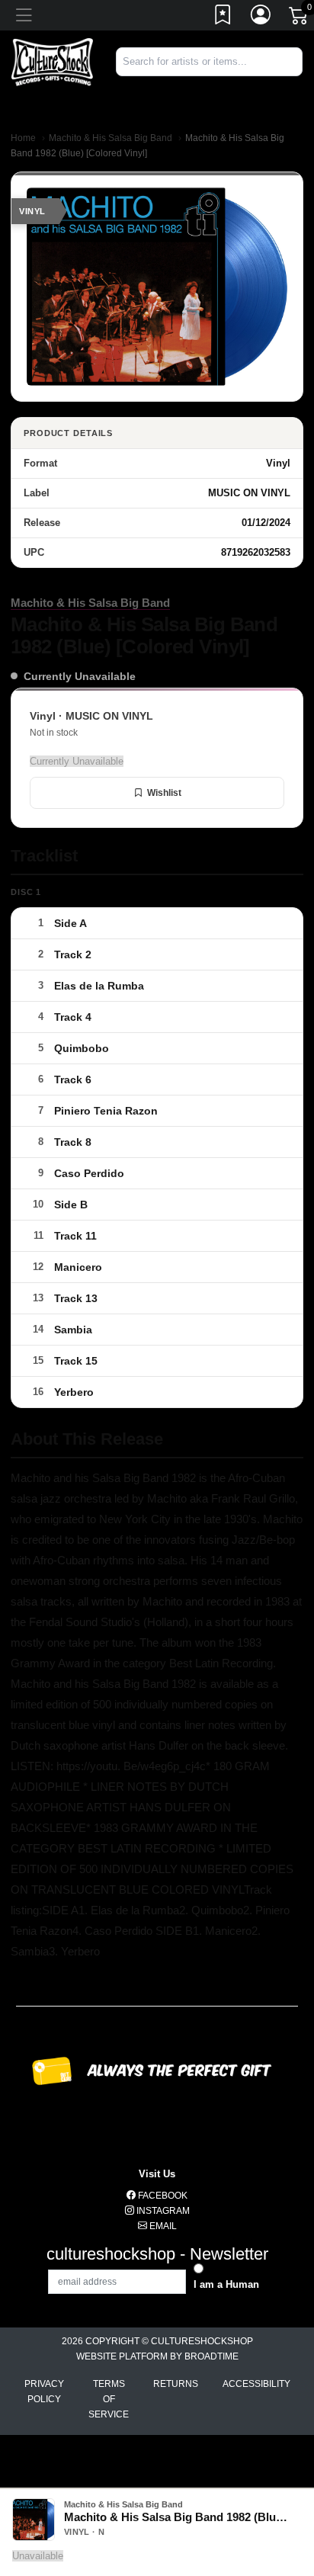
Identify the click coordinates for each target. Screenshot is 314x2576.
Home (23, 138)
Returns (176, 2384)
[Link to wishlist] (223, 18)
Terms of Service (109, 2399)
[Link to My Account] (261, 18)
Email (162, 2226)
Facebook (162, 2196)
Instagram (162, 2211)
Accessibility (256, 2384)
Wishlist (164, 793)
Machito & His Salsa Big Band (111, 138)
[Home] (52, 61)
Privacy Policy (44, 2392)
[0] (300, 18)
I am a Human (226, 2284)
